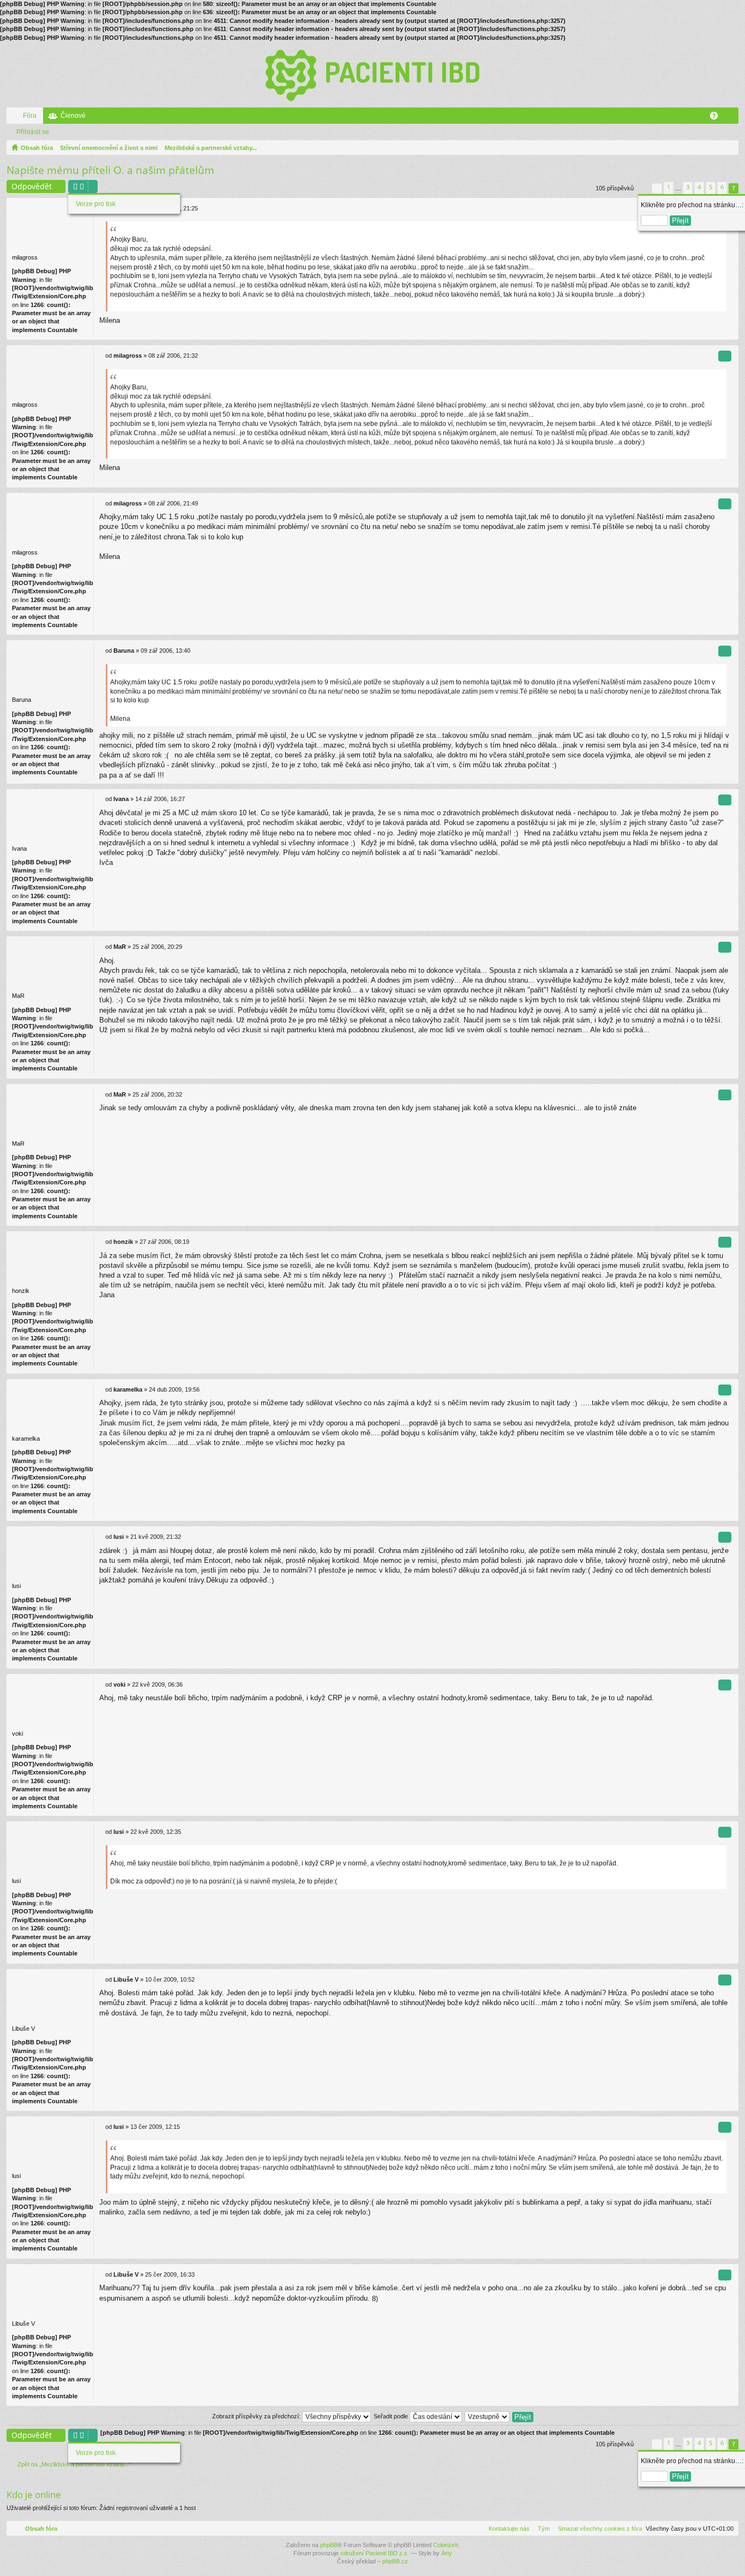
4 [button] (699, 187)
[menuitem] (598, 2529)
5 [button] (711, 187)
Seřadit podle (392, 2416)
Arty (447, 2553)
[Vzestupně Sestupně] (488, 2416)
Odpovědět (32, 186)
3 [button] (688, 187)
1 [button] (669, 187)
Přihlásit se (33, 132)
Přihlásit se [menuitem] (732, 118)
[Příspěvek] (102, 356)
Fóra (30, 116)
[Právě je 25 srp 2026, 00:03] (728, 148)
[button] (643, 188)
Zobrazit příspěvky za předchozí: (257, 2416)
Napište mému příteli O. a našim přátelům (110, 170)
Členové (73, 116)
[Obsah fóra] (372, 75)
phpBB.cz (395, 2561)
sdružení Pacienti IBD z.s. (375, 2553)
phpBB (329, 2545)
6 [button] (722, 187)
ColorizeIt (446, 2545)
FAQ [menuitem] (717, 118)
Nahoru (732, 333)
